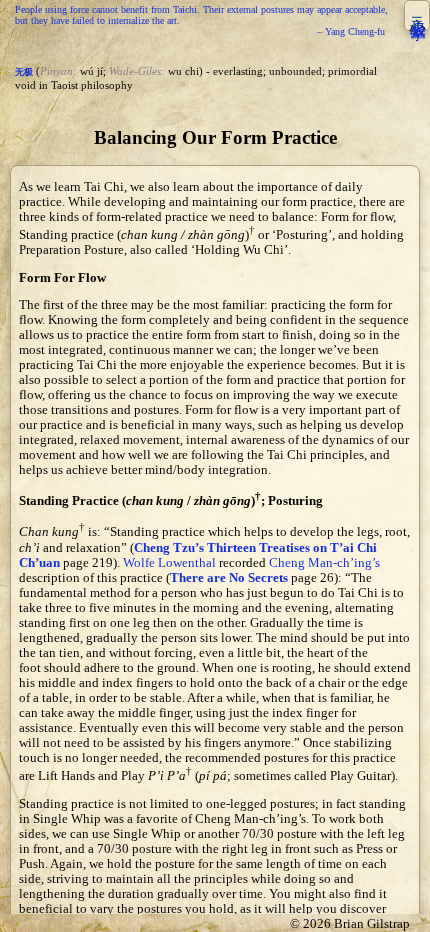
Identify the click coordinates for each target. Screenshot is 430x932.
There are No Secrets (229, 578)
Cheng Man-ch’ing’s (324, 563)
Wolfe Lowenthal (169, 563)
